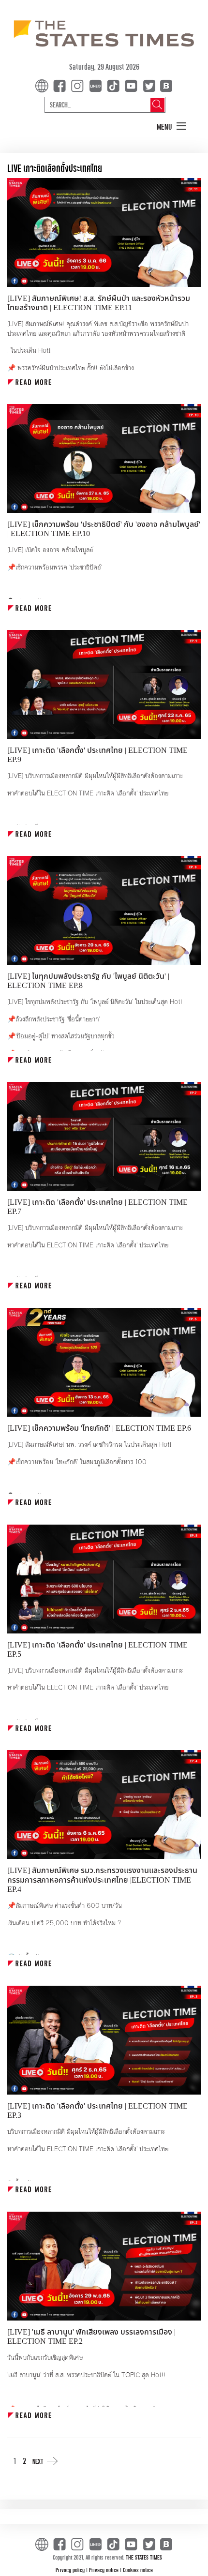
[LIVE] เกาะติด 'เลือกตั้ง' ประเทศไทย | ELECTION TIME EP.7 (97, 1207)
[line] (97, 85)
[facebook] (61, 85)
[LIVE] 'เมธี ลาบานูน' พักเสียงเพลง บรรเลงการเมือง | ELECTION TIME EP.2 (91, 2337)
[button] (172, 127)
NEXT (38, 2461)
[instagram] (79, 85)
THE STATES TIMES (144, 2557)
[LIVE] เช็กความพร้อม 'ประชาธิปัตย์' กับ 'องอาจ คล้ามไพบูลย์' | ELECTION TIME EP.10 (104, 529)
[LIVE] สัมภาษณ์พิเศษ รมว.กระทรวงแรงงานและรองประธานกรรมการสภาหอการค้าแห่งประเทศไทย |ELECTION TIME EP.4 (102, 1880)
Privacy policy (71, 2570)
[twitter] (149, 85)
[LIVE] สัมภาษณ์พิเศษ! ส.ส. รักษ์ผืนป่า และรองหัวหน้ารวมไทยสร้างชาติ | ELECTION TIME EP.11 (99, 303)
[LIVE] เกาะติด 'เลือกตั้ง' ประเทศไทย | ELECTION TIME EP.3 (97, 2111)
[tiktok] (115, 85)
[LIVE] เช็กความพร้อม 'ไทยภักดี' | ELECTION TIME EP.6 (99, 1428)
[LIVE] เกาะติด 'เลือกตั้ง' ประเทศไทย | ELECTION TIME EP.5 (97, 1650)
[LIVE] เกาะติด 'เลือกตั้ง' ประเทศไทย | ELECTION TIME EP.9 (97, 755)
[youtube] (133, 85)
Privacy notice (104, 2570)
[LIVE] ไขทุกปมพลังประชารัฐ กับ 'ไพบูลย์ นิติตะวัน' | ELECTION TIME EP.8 (88, 981)
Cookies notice (138, 2570)
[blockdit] (165, 85)
